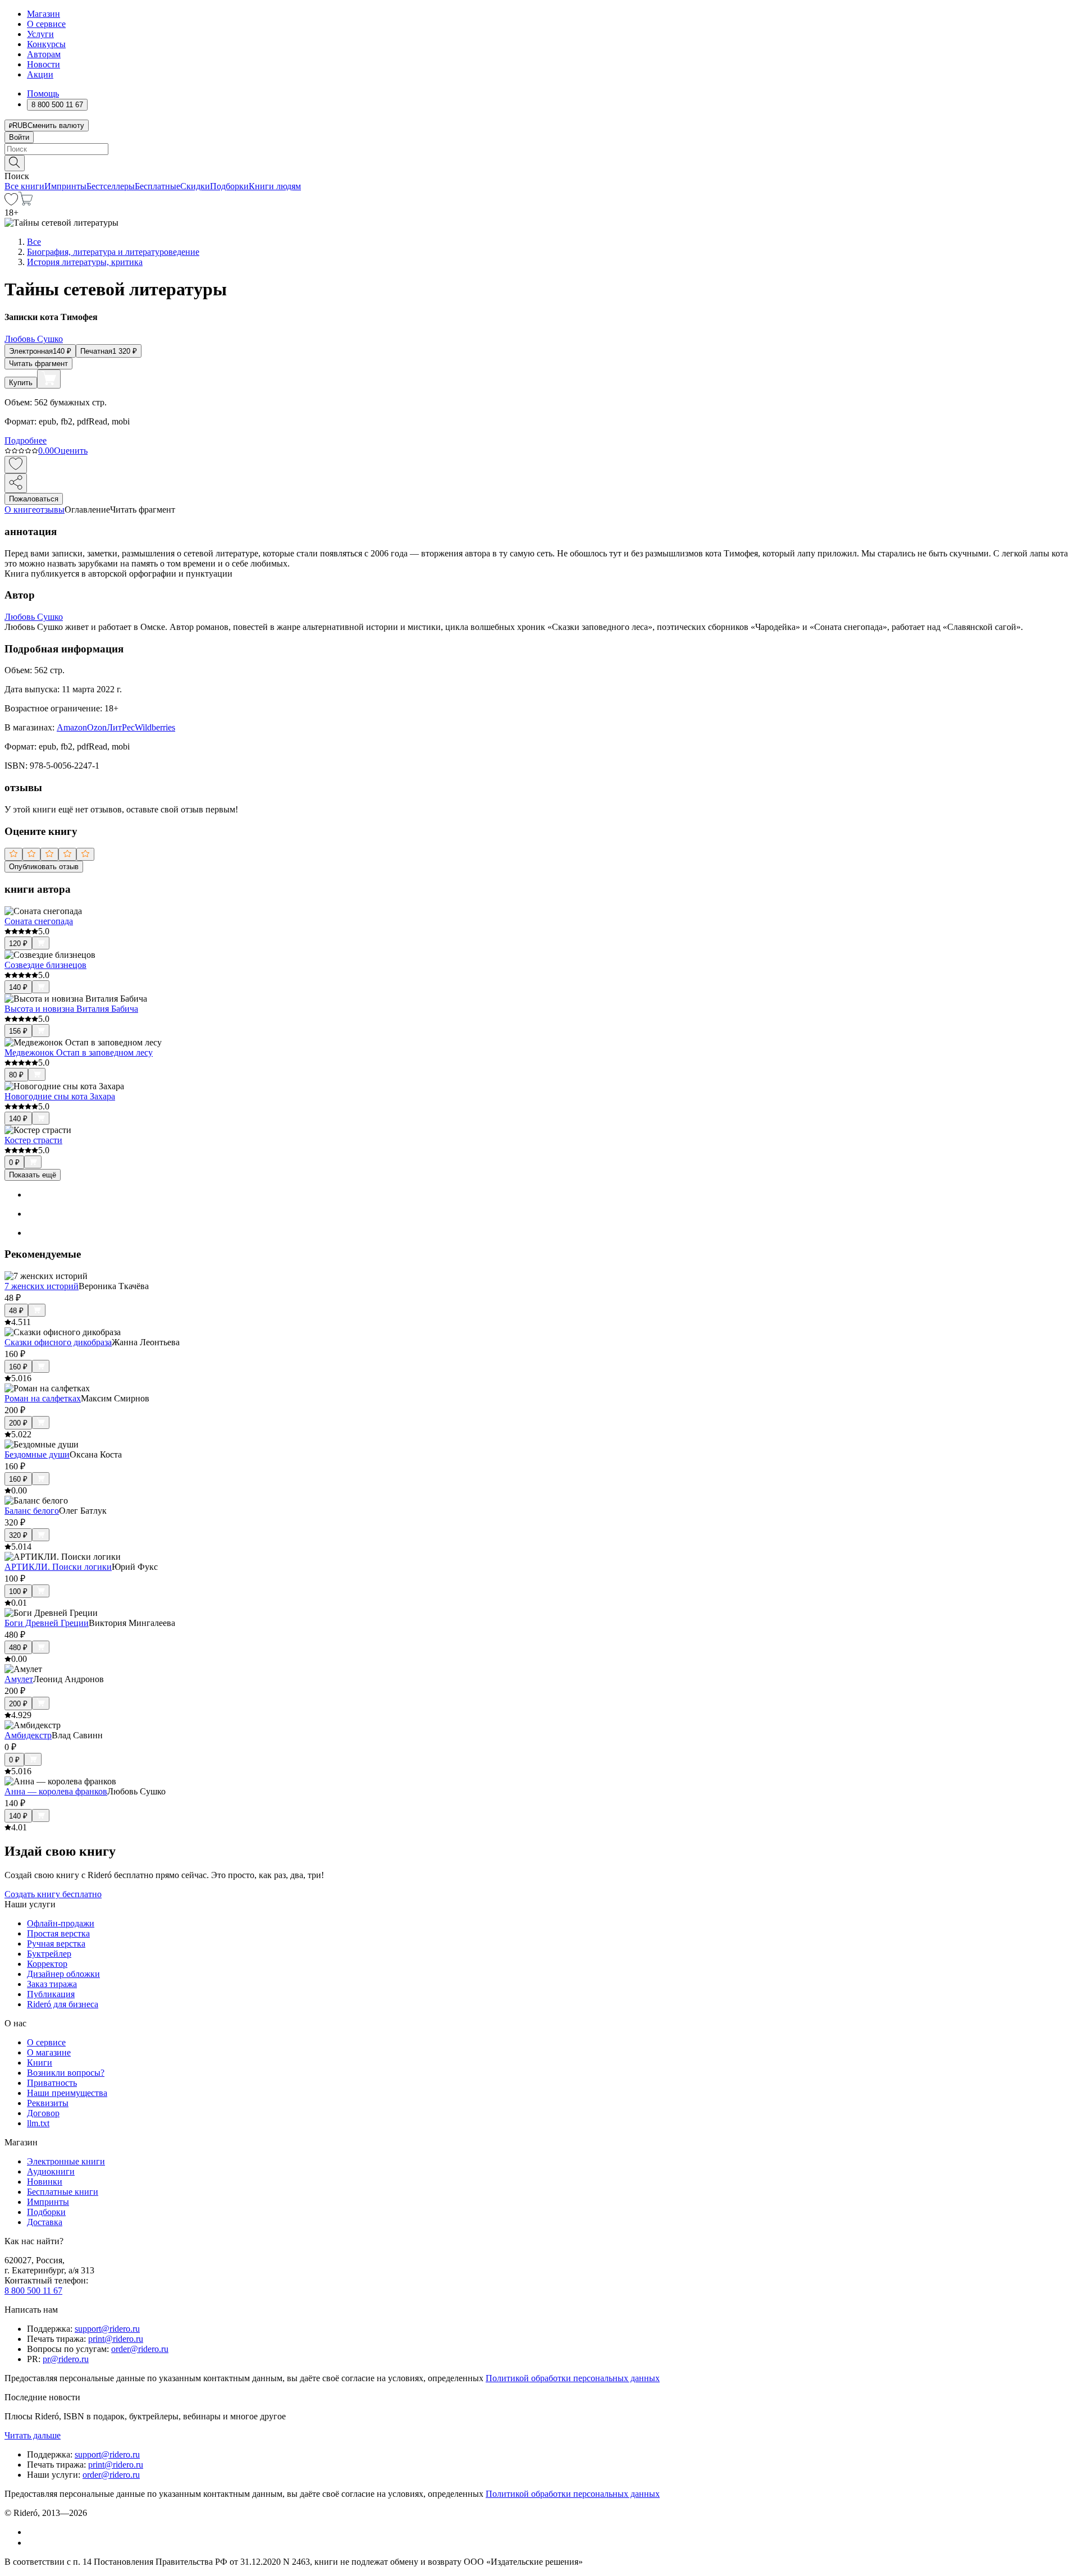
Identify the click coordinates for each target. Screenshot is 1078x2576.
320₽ (18, 1535)
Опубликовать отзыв (44, 867)
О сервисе (46, 24)
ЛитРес (121, 727)
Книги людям (275, 186)
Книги (40, 2063)
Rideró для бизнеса (63, 2004)
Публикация (51, 1994)
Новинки (45, 2182)
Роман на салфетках (43, 1398)
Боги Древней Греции (47, 1623)
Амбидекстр (28, 1735)
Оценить (71, 451)
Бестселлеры (111, 186)
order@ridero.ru (140, 2349)
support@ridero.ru (107, 2329)
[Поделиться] (16, 483)
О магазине (49, 2052)
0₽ (14, 1163)
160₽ (18, 1367)
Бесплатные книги (63, 2192)
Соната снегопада (39, 921)
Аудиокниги (51, 2171)
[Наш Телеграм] (32, 2543)
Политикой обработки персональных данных (573, 2378)
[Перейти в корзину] (26, 202)
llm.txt (38, 2123)
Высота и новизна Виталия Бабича (71, 1009)
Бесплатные (157, 186)
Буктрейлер (49, 1954)
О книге (20, 510)
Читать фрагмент (38, 364)
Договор (43, 2113)
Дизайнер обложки (63, 1974)
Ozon (97, 727)
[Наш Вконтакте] (33, 2532)
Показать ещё (33, 1175)
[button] (539, 162)
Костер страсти (33, 1140)
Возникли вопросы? (66, 2073)
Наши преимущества (67, 2093)
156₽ (18, 1031)
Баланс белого (32, 1511)
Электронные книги (66, 2161)
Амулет (19, 1679)
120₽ (18, 944)
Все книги (24, 186)
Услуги (40, 34)
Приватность (52, 2083)
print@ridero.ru (116, 2339)
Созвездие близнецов (45, 965)
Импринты (65, 186)
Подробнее (26, 440)
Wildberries (155, 727)
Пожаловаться (34, 499)
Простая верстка (58, 1933)
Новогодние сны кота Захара (60, 1096)
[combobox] (539, 149)
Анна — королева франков (56, 1791)
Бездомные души (37, 1454)
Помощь (43, 93)
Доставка (45, 2222)
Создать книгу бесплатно (53, 1894)
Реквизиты (48, 2103)
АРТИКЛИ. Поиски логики (58, 1567)
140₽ (18, 987)
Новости (44, 64)
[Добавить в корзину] (49, 379)
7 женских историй (42, 1286)
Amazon (72, 727)
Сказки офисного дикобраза (58, 1342)
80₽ (16, 1075)
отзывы (50, 510)
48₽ (16, 1311)
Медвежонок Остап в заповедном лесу (79, 1052)
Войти (19, 137)
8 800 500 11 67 (33, 2290)
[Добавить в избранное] (16, 465)
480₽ (18, 1648)
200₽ (18, 1423)
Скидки (195, 186)
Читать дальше (33, 2435)
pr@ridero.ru (66, 2359)
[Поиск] (15, 163)
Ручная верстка (56, 1944)
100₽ (18, 1591)
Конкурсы (46, 44)
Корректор (47, 1964)
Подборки (229, 186)
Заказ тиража (52, 1984)
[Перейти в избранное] (11, 202)
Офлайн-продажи (61, 1923)
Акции (40, 74)
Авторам (44, 54)
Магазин (44, 14)
